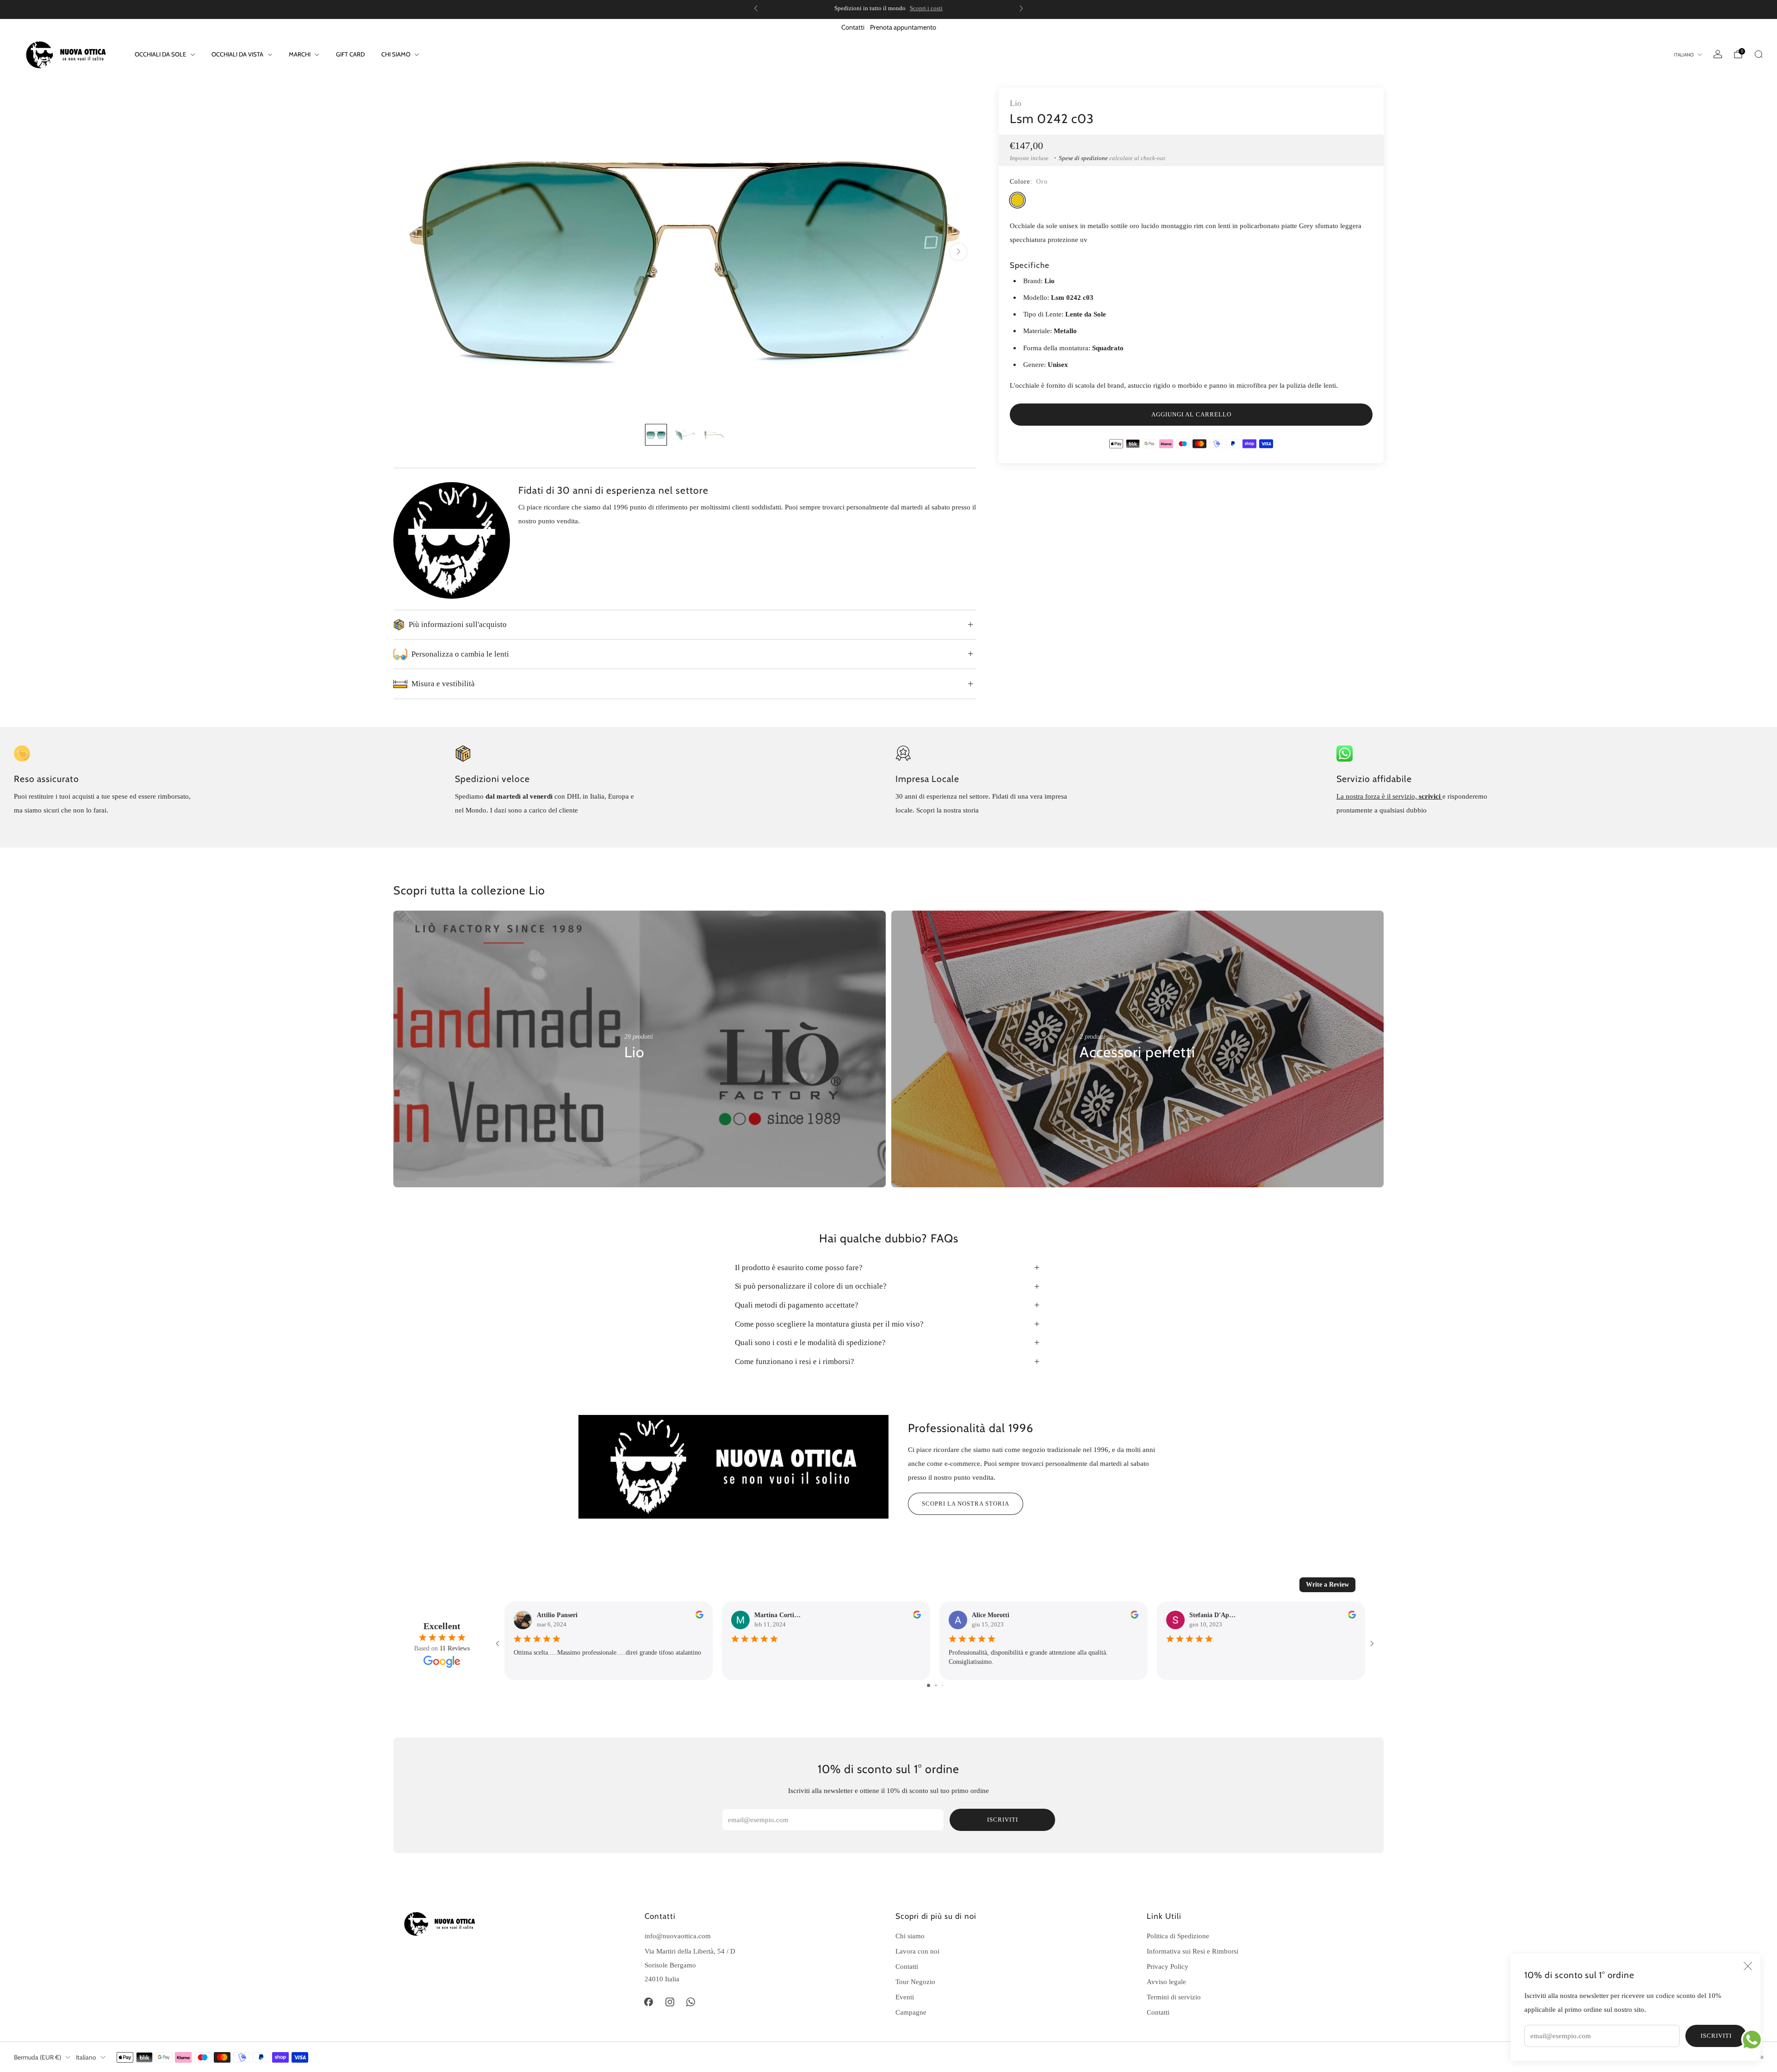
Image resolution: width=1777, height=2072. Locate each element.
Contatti (853, 27)
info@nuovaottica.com (678, 1936)
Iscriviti (1716, 2036)
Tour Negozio (915, 1982)
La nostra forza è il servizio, (1378, 796)
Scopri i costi (926, 8)
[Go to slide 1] (929, 1685)
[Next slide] (958, 252)
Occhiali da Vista (237, 54)
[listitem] (888, 8)
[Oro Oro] (1017, 200)
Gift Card (350, 54)
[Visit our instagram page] (670, 2002)
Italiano (1684, 55)
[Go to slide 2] (936, 1685)
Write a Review (1327, 1585)
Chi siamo (396, 54)
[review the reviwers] (699, 1616)
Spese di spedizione (1083, 158)
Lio (1016, 103)
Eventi (905, 1997)
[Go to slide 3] (942, 1685)
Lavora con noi (917, 1951)
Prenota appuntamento (903, 27)
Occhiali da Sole (160, 54)
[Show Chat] (1754, 2040)
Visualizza (640, 1080)
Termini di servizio (1174, 1997)
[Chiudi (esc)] (1748, 1966)
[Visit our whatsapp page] (691, 2002)
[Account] (1718, 54)
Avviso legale (1166, 1982)
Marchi (300, 54)
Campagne (911, 2012)
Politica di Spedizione (1178, 1936)
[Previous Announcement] (756, 8)
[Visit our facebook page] (649, 2002)
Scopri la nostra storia (966, 1504)
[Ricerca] (1758, 54)
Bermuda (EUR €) (37, 2057)
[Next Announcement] (1021, 8)
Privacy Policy (1168, 1966)
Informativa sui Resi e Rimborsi (1193, 1951)
